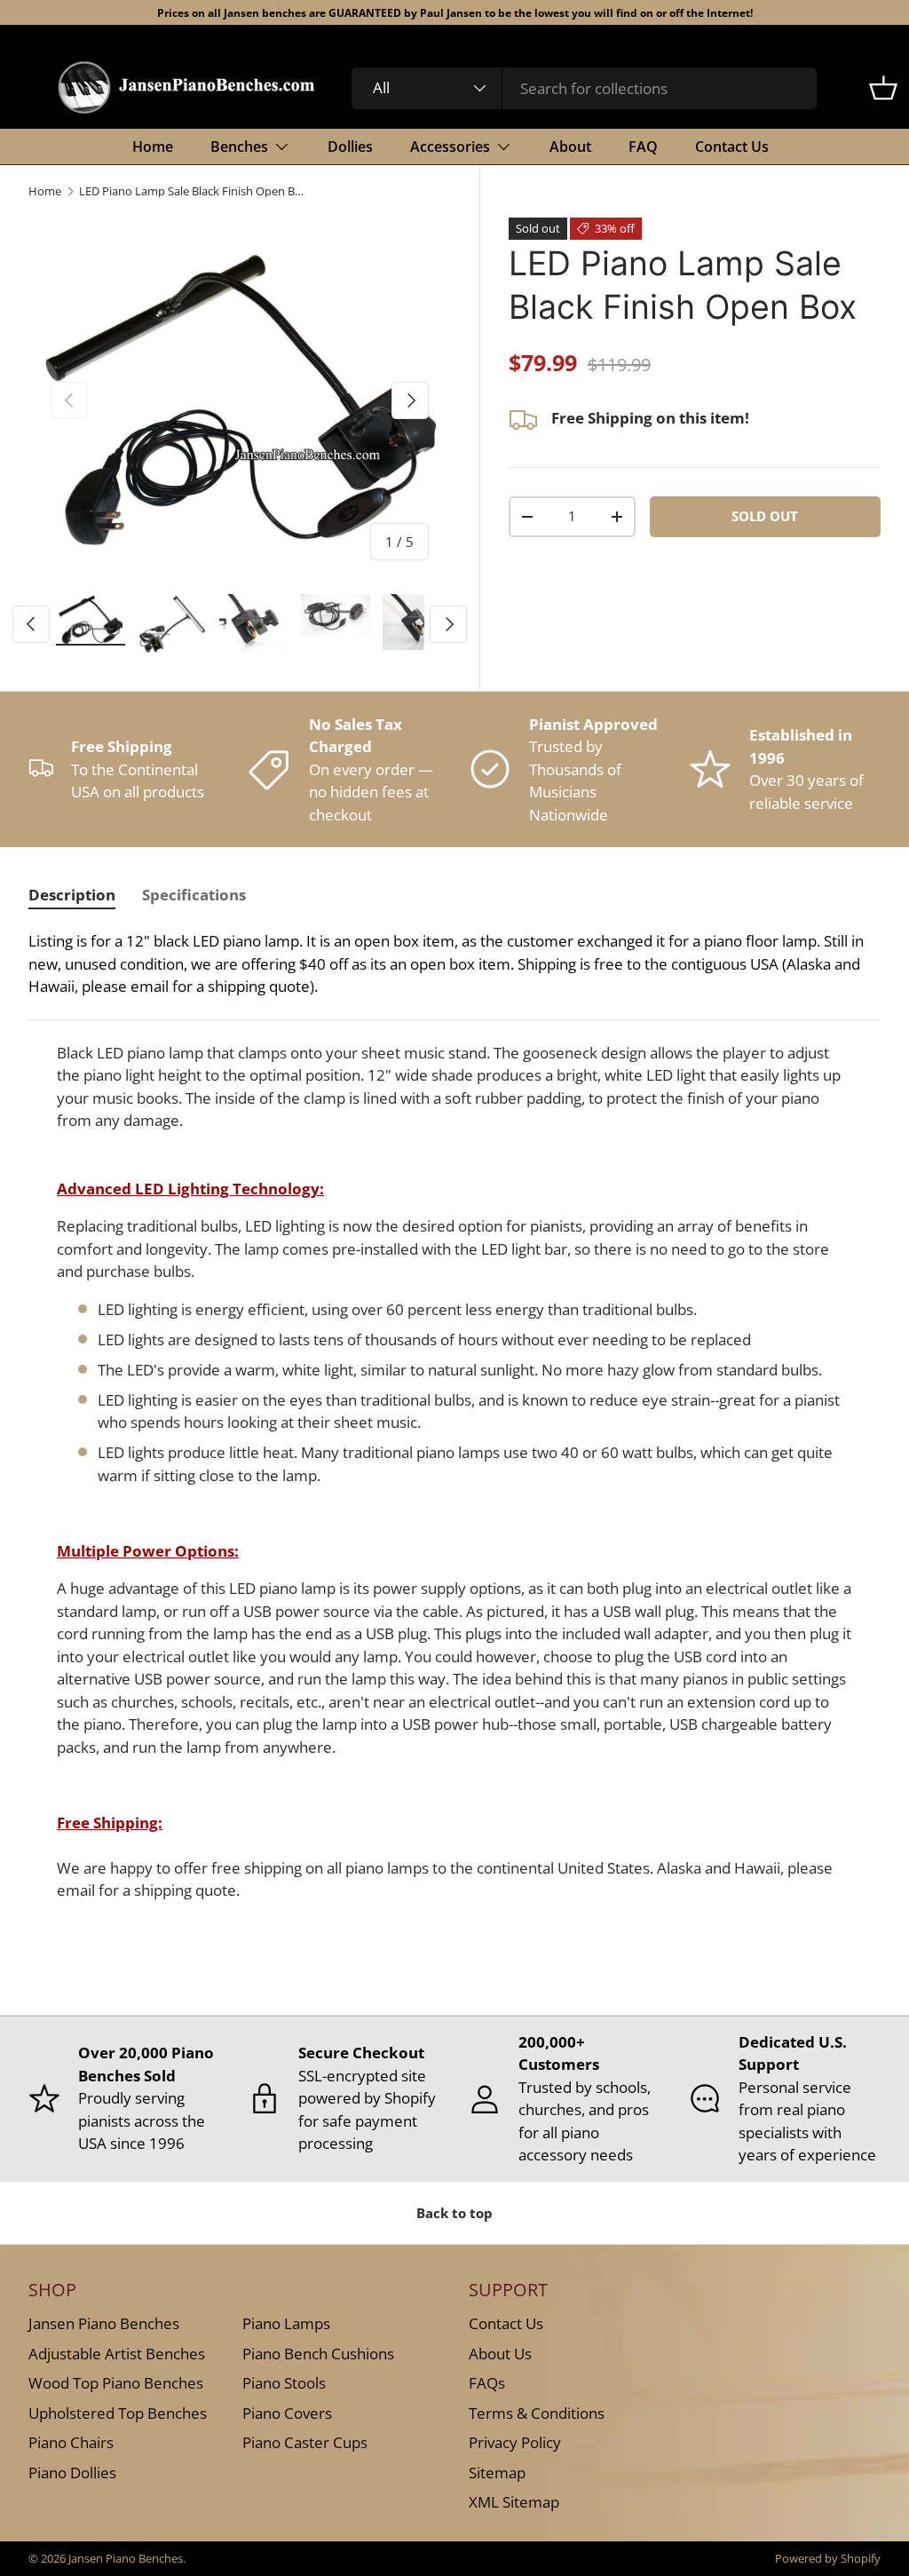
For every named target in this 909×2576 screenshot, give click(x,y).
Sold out (765, 516)
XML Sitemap (514, 2502)
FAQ (643, 147)
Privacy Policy (515, 2442)
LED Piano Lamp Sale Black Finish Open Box (192, 191)
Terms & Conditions (537, 2413)
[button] (883, 88)
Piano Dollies (72, 2473)
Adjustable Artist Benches (117, 2354)
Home (153, 147)
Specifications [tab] (194, 895)
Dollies (350, 147)
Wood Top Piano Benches (116, 2383)
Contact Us (732, 147)
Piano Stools (284, 2383)
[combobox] (585, 88)
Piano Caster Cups (305, 2442)
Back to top (454, 2213)
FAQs (487, 2383)
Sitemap (497, 2473)
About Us (500, 2354)
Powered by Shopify (828, 2558)
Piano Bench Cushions (318, 2354)
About (570, 147)
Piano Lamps (286, 2323)
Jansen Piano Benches (104, 2323)
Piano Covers (287, 2413)
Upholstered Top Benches (118, 2413)
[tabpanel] (454, 1423)
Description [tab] (72, 895)
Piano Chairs (71, 2442)
